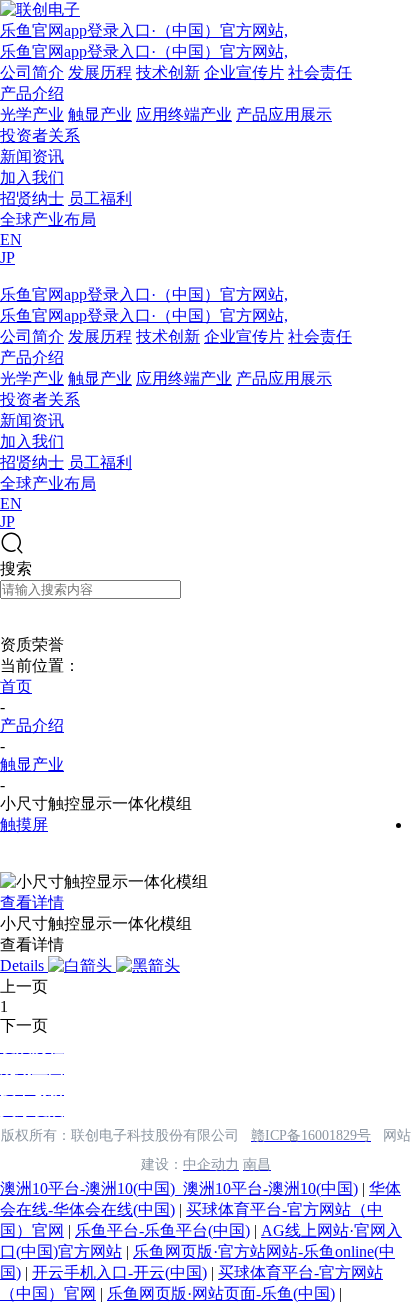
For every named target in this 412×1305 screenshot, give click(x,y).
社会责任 (320, 72)
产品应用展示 (284, 114)
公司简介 (32, 72)
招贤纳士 (32, 198)
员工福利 (100, 198)
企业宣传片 (244, 72)
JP (7, 257)
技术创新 (168, 72)
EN (11, 239)
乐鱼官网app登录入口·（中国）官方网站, (144, 30)
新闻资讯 (32, 156)
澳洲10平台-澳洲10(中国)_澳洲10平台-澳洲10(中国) (179, 1188)
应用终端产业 (184, 114)
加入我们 (32, 177)
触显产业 (100, 114)
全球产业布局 (48, 219)
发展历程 (100, 72)
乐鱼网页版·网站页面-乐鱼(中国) (221, 1293)
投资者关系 (40, 135)
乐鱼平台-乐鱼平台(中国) (162, 1230)
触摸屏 (24, 824)
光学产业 (32, 114)
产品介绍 (32, 93)
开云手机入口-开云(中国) (119, 1272)
